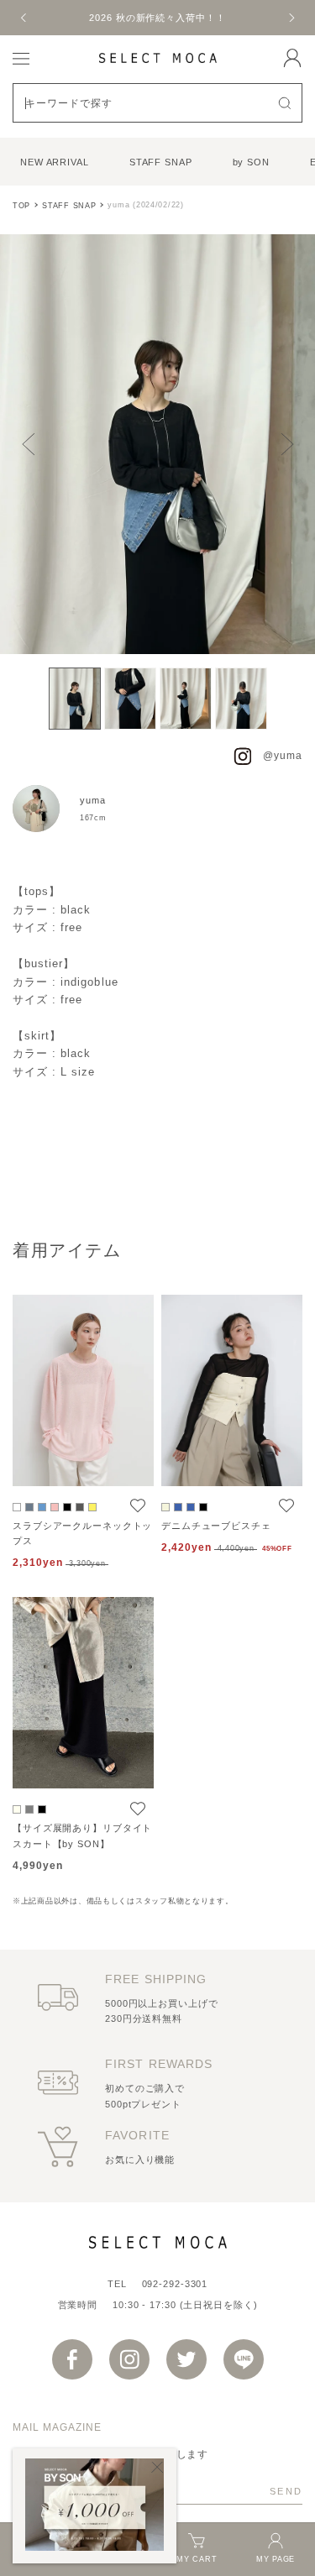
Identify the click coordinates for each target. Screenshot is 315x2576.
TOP (21, 206)
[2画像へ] (130, 699)
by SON (251, 162)
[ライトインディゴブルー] (191, 1507)
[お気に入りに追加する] (138, 1506)
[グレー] (29, 1809)
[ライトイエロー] (92, 1507)
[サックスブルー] (29, 1507)
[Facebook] (72, 2359)
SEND (286, 2491)
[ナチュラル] (165, 1507)
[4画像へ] (241, 699)
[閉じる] (157, 2467)
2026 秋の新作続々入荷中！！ (157, 18)
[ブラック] (67, 1507)
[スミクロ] (80, 1507)
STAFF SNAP (161, 162)
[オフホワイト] (17, 1507)
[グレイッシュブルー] (42, 1507)
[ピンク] (55, 1507)
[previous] (24, 18)
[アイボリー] (17, 1809)
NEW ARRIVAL (55, 162)
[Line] (244, 2359)
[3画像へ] (186, 699)
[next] (291, 18)
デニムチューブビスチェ (216, 1526)
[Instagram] (129, 2359)
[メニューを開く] (21, 58)
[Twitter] (186, 2359)
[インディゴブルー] (178, 1507)
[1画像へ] (75, 699)
